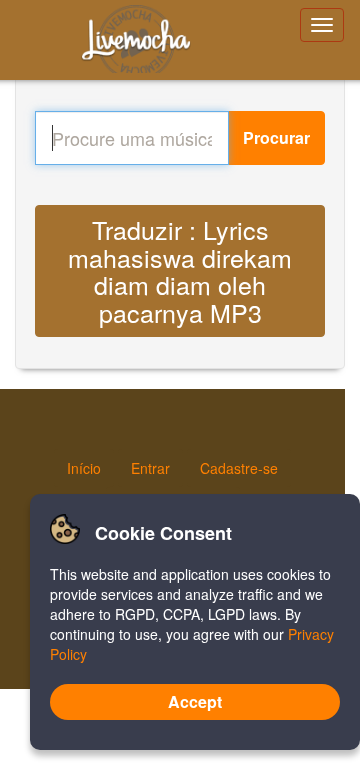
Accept (195, 701)
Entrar (150, 468)
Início (84, 468)
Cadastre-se (239, 468)
